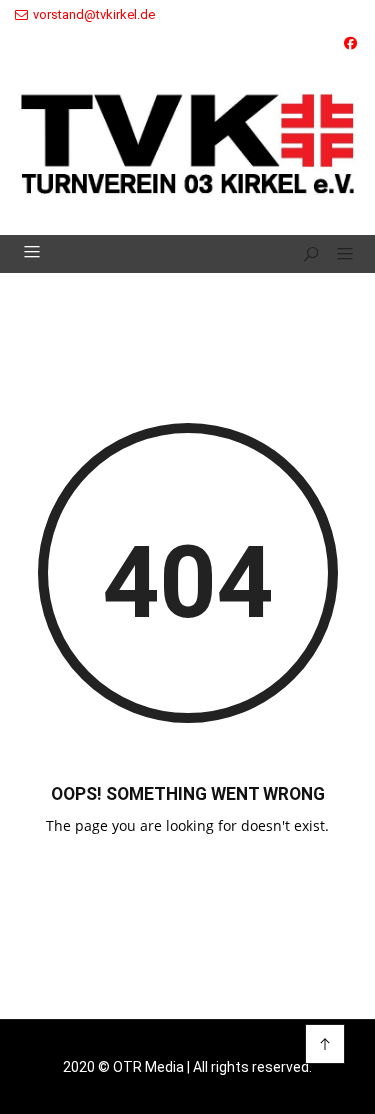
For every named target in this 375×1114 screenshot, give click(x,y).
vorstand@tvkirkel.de (94, 14)
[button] (337, 255)
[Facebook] (350, 43)
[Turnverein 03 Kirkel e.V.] (187, 136)
